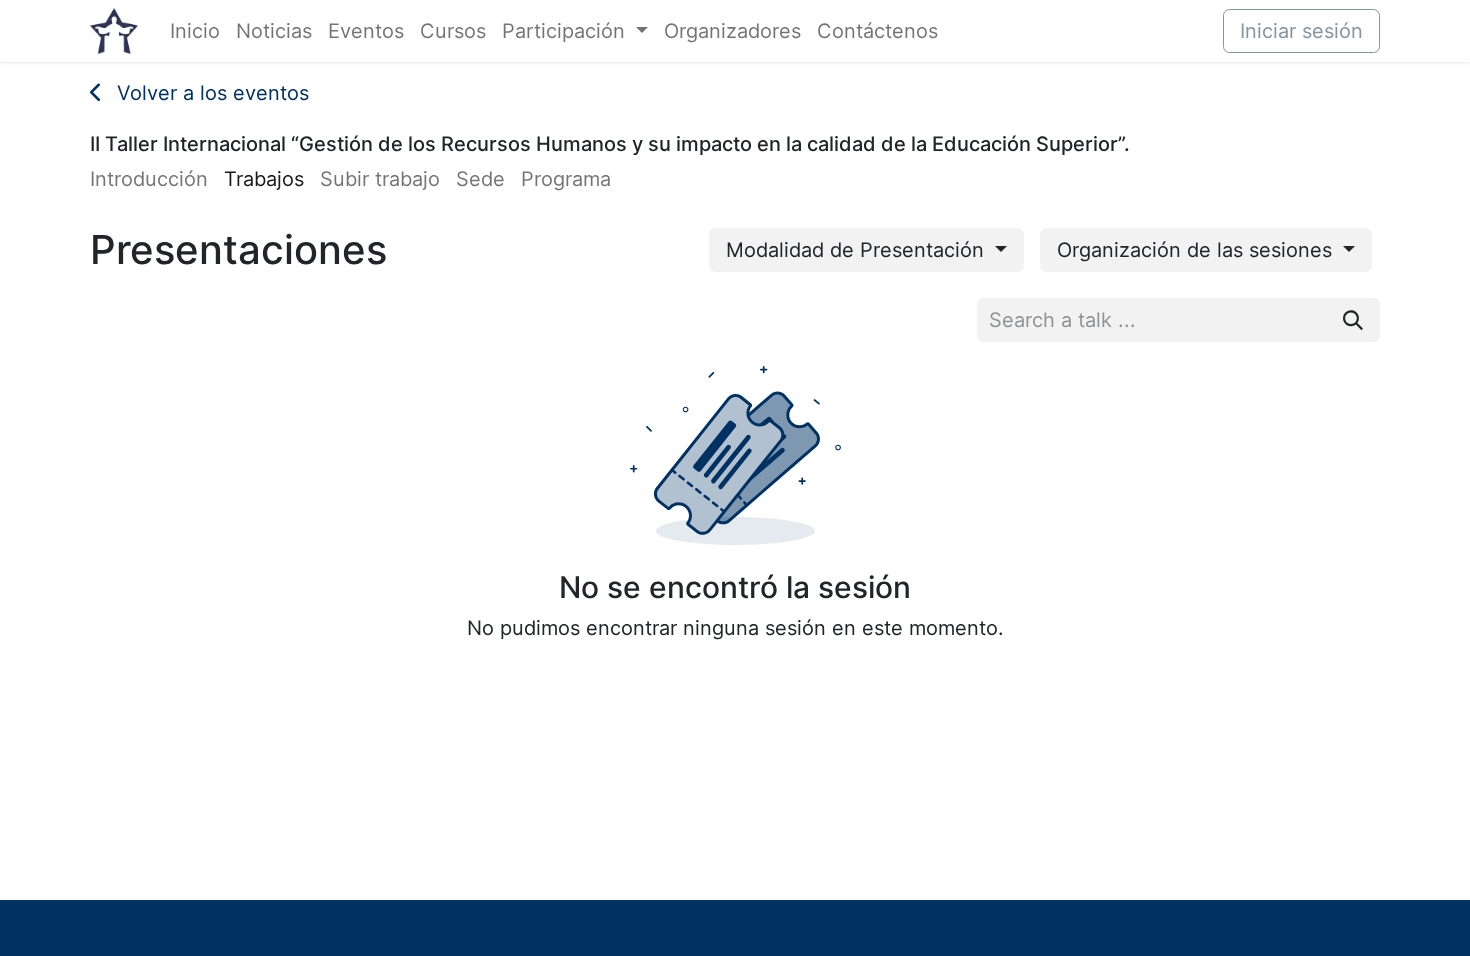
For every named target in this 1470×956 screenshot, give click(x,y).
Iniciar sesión (1301, 31)
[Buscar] (1353, 320)
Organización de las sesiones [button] (1197, 250)
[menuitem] (195, 31)
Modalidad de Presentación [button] (858, 250)
